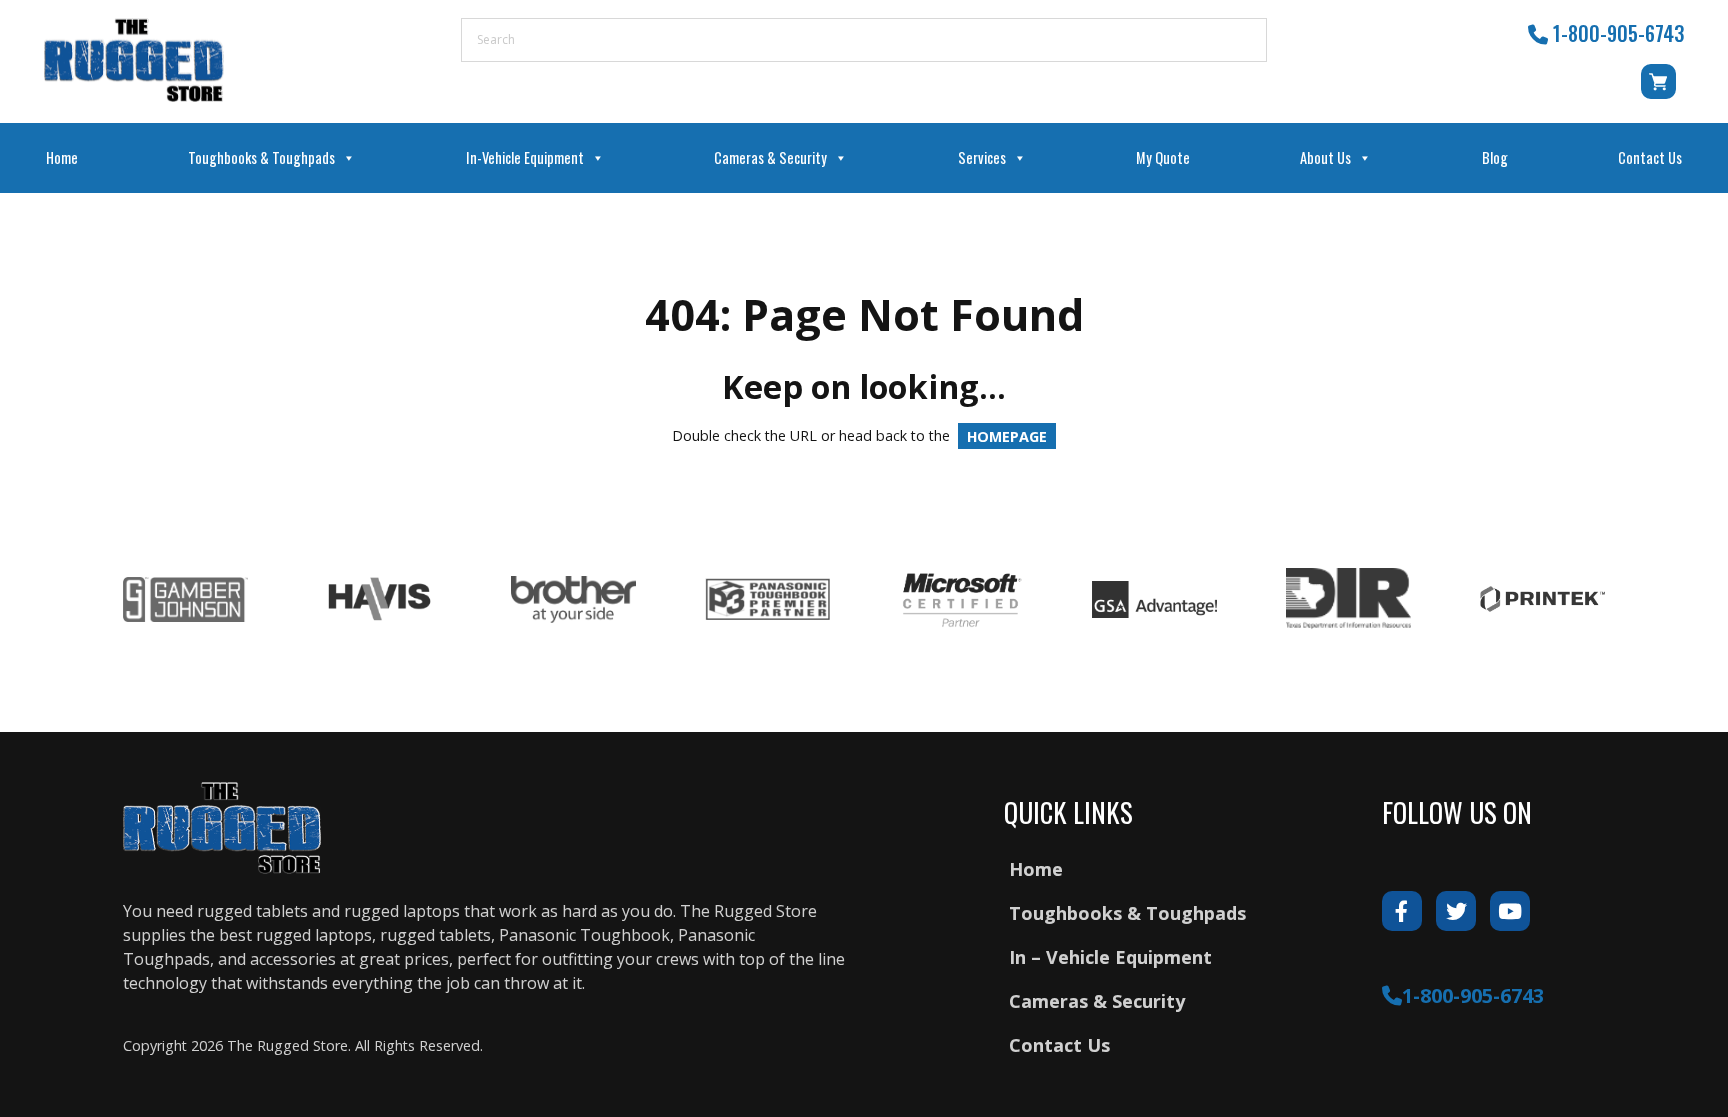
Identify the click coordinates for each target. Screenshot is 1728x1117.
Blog (1495, 157)
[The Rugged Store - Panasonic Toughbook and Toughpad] (134, 60)
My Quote (1163, 157)
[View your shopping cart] (1662, 91)
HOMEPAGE (1007, 435)
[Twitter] (1456, 911)
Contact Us (1650, 157)
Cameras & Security (770, 157)
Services (982, 157)
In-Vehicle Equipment (525, 157)
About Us (1325, 157)
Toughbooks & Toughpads (261, 157)
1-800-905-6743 (1618, 33)
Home (62, 157)
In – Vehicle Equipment (1110, 957)
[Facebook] (1402, 911)
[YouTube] (1510, 911)
